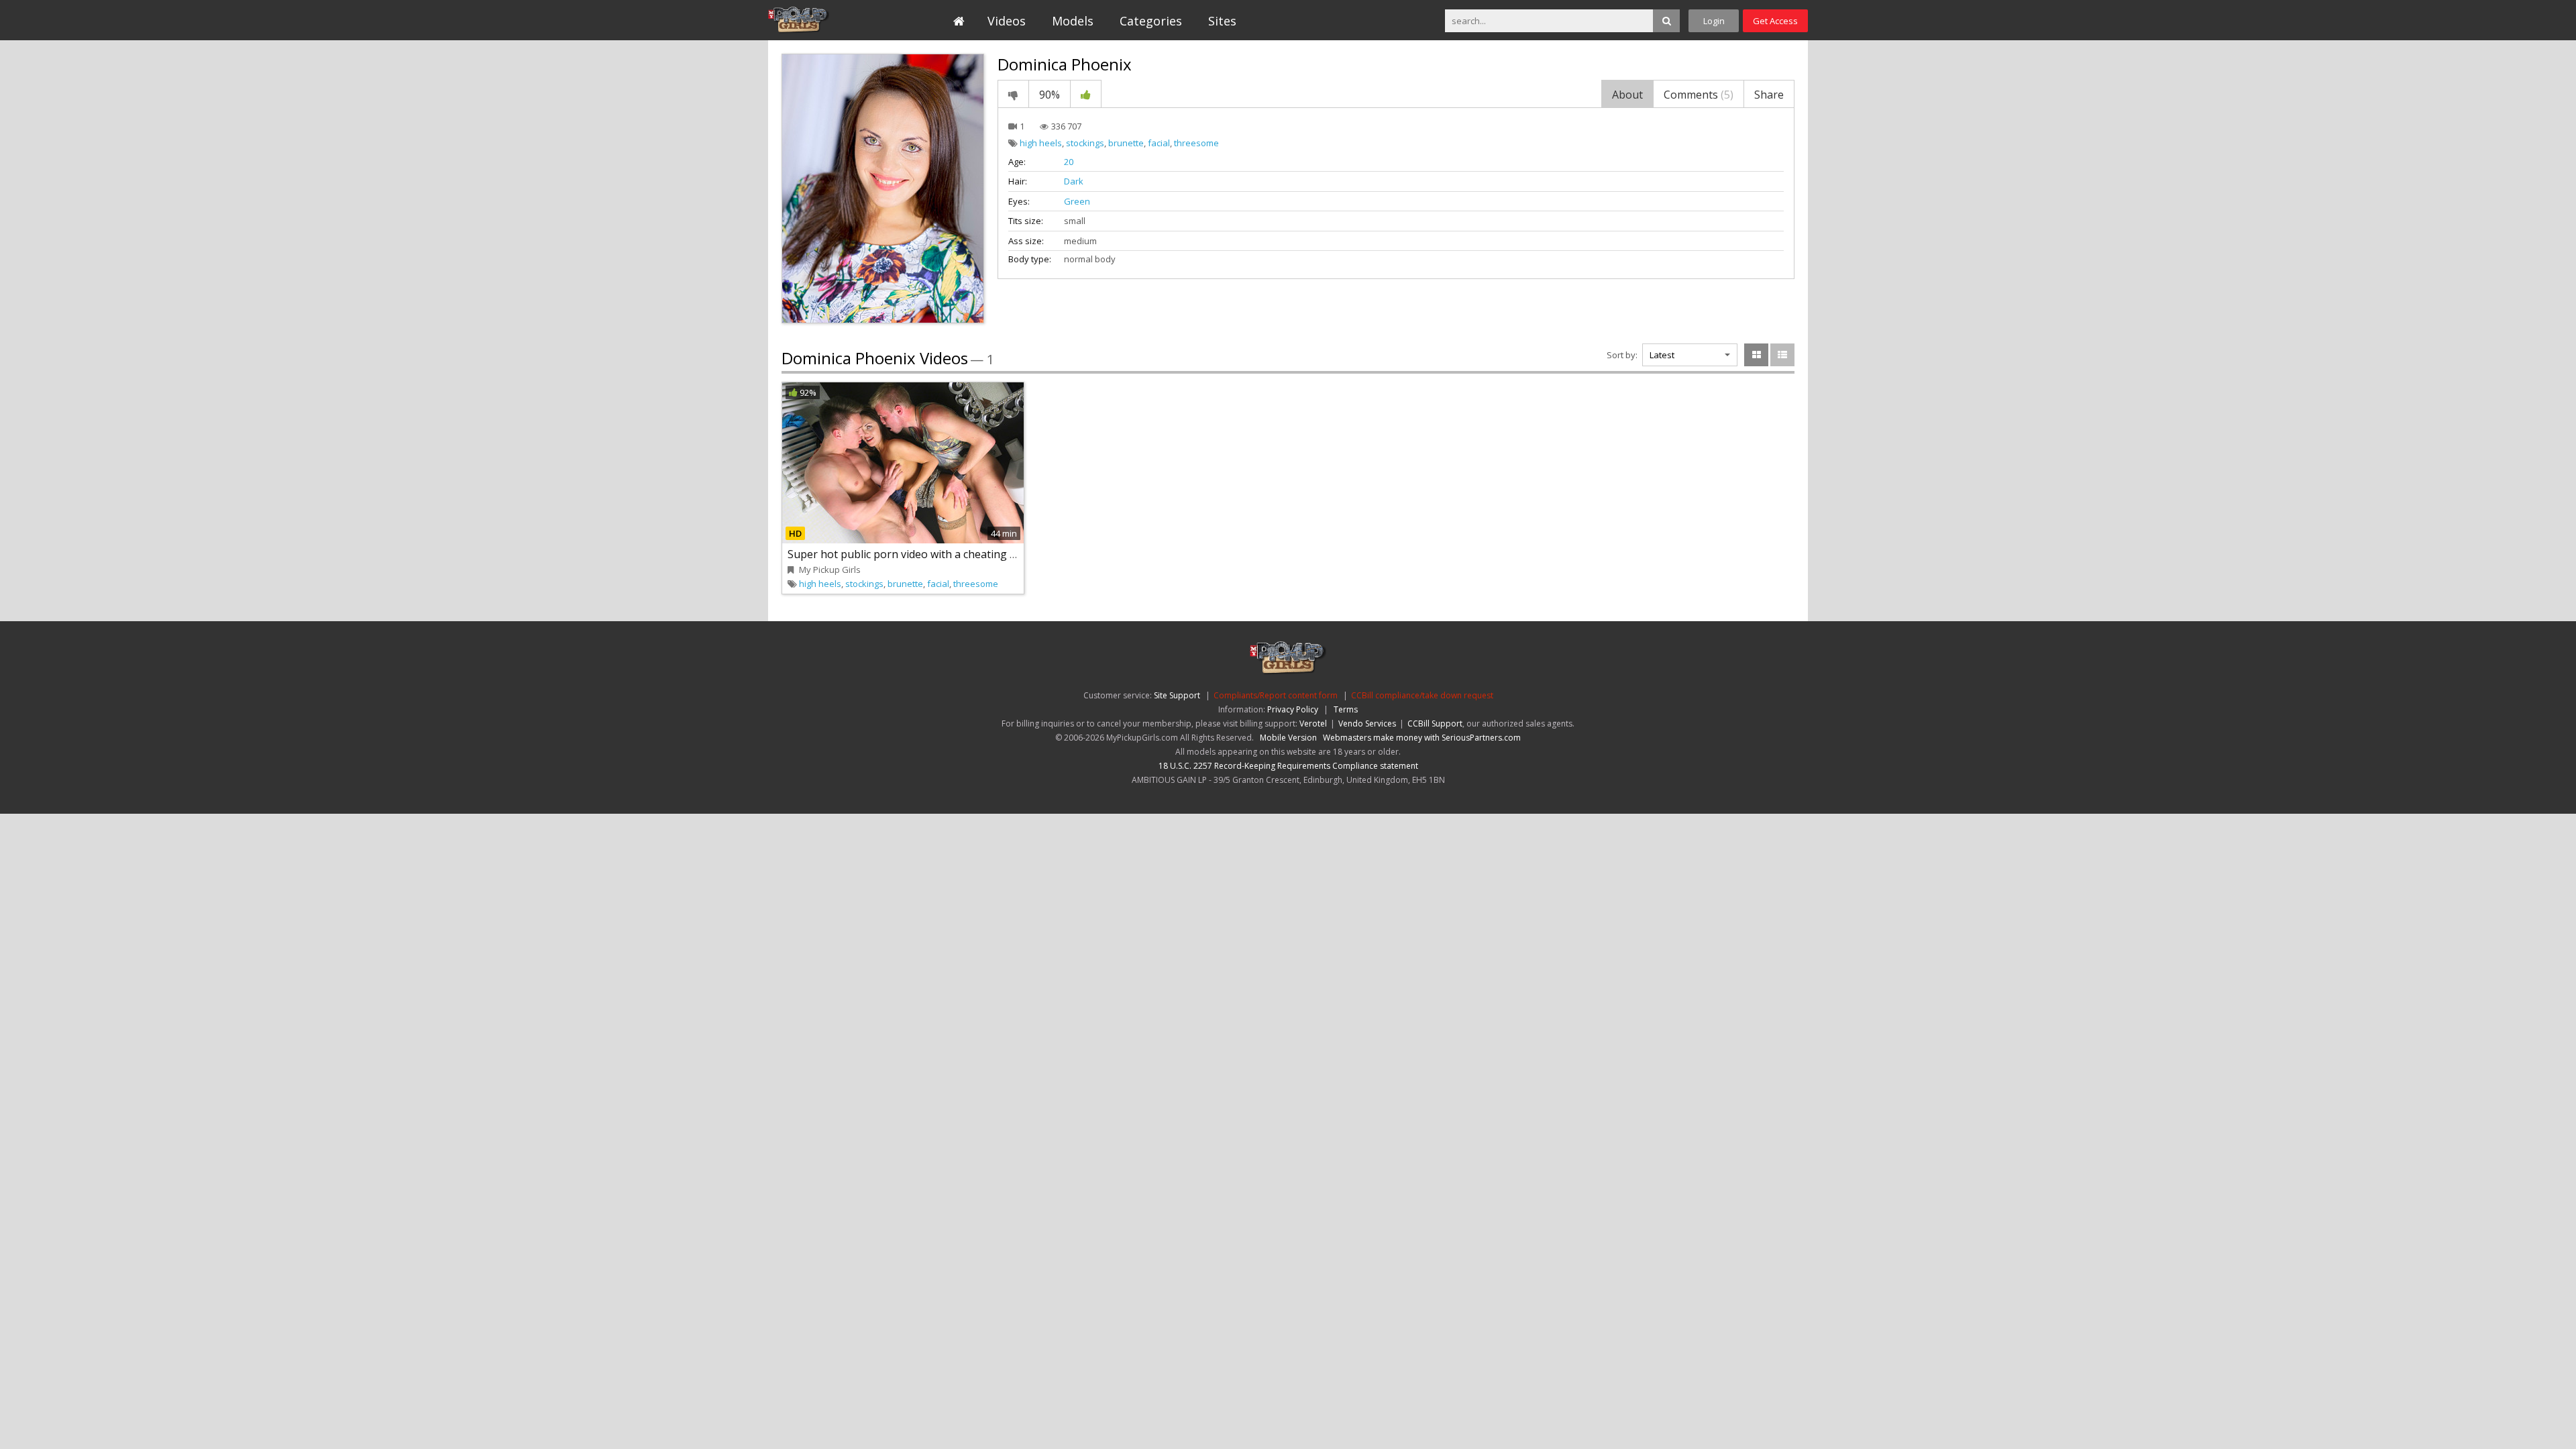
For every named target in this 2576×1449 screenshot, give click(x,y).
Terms (1346, 709)
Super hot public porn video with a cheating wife (909, 554)
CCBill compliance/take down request (1422, 695)
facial (1159, 143)
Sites (1222, 21)
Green (1077, 201)
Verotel (1313, 723)
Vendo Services (1367, 723)
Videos (1007, 21)
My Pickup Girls (829, 20)
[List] (1782, 355)
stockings (1085, 143)
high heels (1041, 143)
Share (1769, 95)
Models (1073, 21)
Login (1714, 21)
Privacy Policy (1293, 709)
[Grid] (1756, 355)
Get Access (1775, 21)
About (1627, 95)
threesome (1196, 143)
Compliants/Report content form (1276, 695)
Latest (1662, 355)
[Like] (1086, 94)
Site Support (1177, 695)
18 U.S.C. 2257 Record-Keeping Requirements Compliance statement (1288, 766)
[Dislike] (1013, 94)
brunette (1126, 143)
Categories (1151, 21)
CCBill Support (1435, 723)
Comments (1699, 95)
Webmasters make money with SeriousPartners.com (1422, 738)
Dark (1074, 181)
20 (1069, 162)
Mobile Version (1288, 738)
